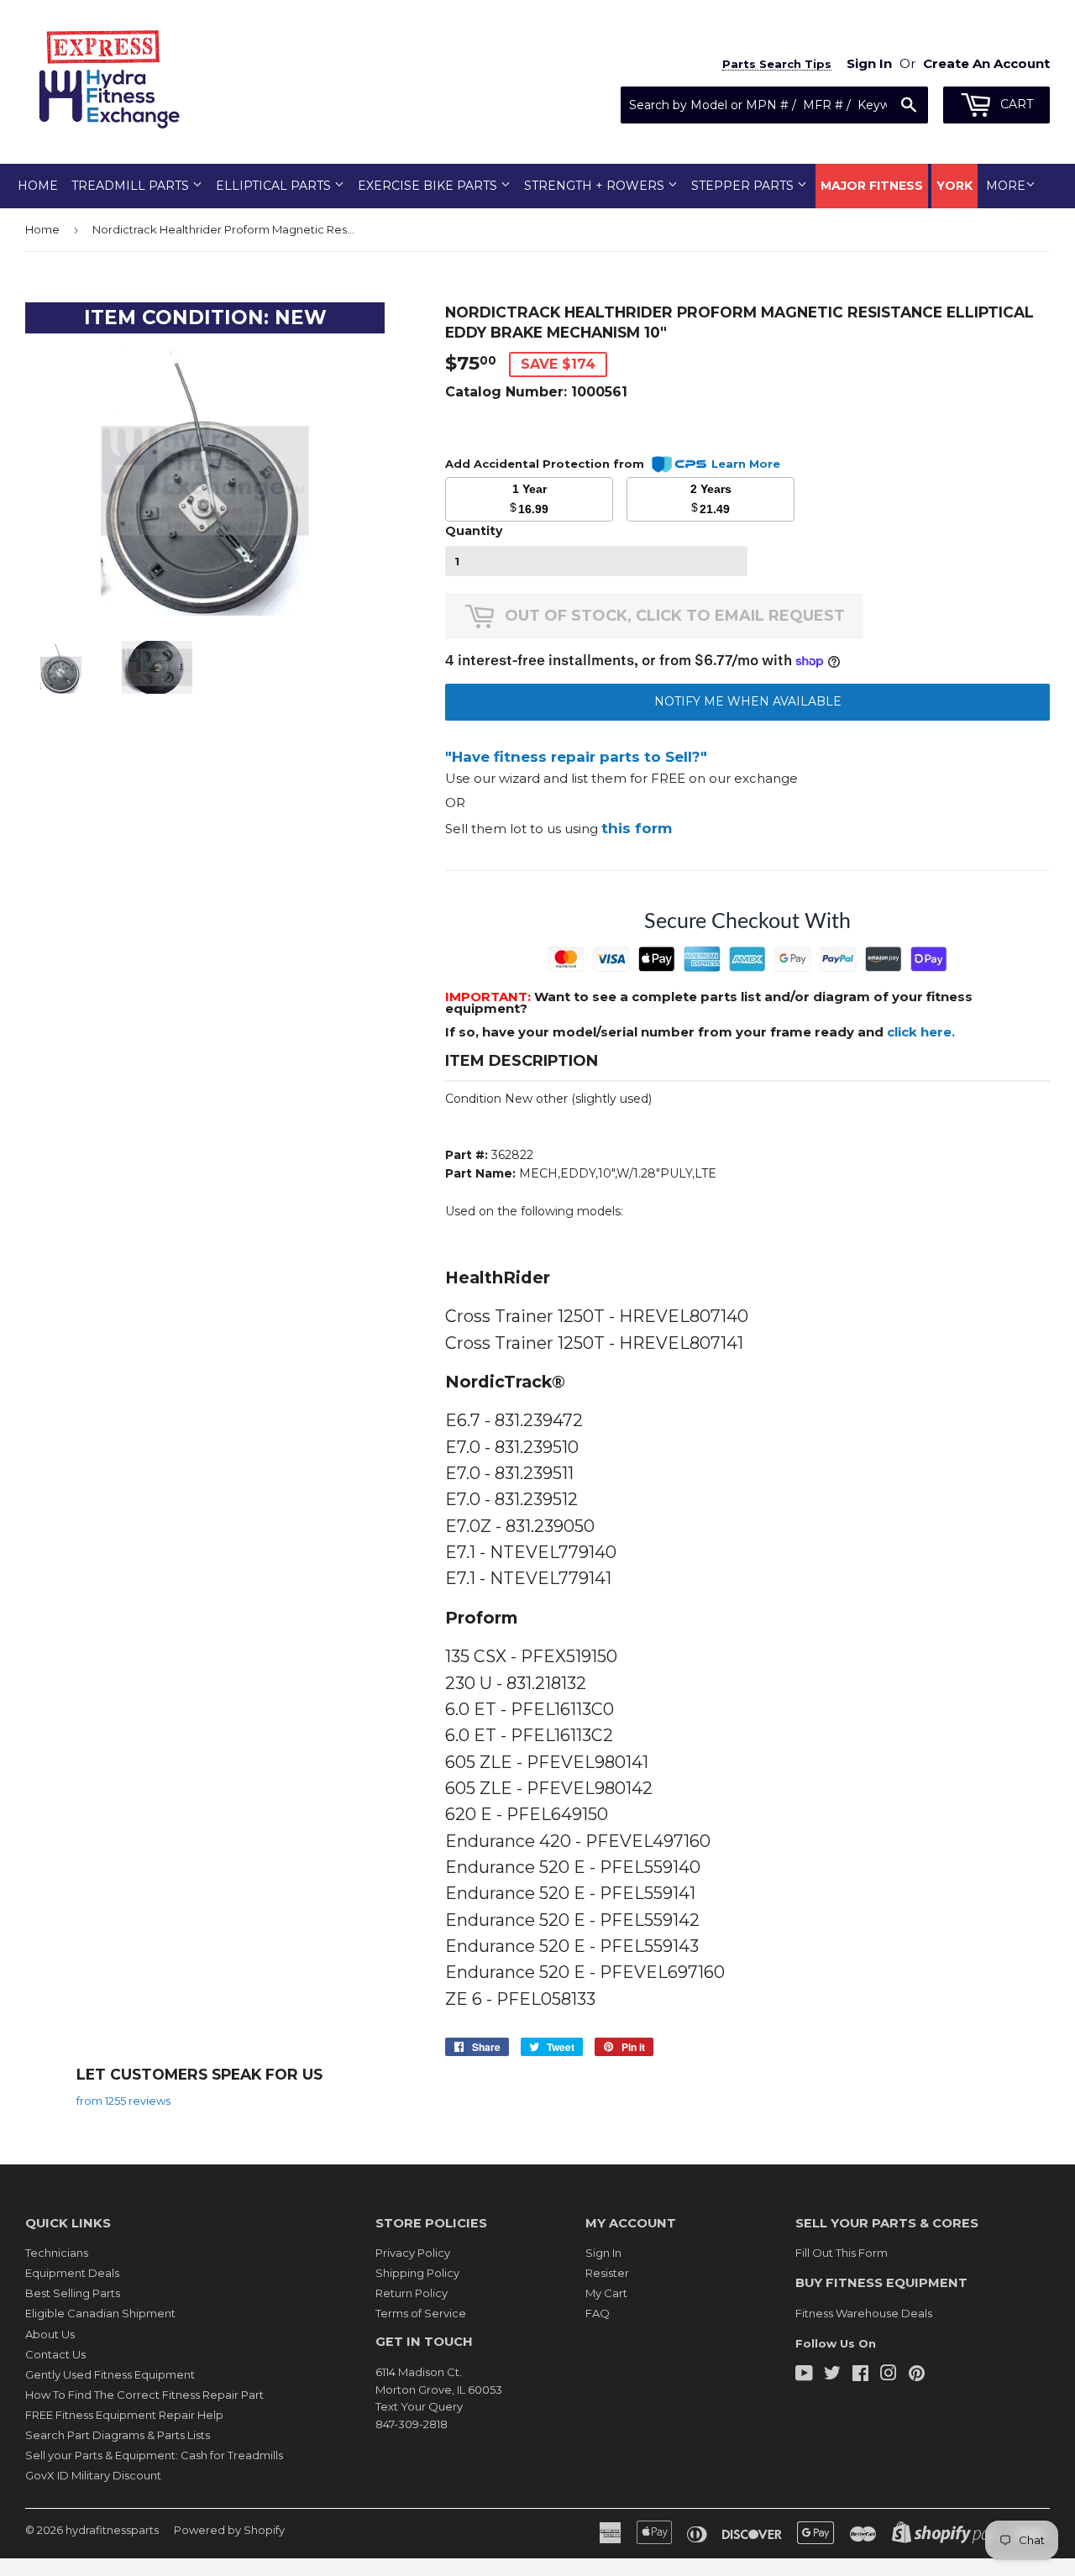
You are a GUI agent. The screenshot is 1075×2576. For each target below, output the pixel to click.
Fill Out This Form (842, 2253)
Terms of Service (421, 2313)
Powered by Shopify (229, 2530)
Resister (607, 2273)
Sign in (869, 63)
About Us (50, 2334)
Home (38, 186)
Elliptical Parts (275, 186)
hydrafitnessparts (112, 2530)
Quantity (474, 531)
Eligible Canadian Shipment (100, 2313)
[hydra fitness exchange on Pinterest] (917, 2375)
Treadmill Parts (132, 186)
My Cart (606, 2293)
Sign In (603, 2253)
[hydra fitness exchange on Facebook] (860, 2375)
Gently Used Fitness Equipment (110, 2374)
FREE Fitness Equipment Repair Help (124, 2415)
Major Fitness (872, 186)
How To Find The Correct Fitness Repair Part (144, 2395)
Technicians (57, 2253)
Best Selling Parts (73, 2293)
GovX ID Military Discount (93, 2475)
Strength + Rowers (596, 186)
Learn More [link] (746, 464)
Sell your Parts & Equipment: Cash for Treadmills (154, 2455)
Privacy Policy (413, 2253)
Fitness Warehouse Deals (864, 2313)
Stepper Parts (744, 186)
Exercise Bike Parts (429, 186)
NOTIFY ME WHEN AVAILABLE (748, 701)
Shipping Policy (417, 2273)
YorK (954, 186)
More (1006, 186)
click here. (921, 1032)
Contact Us (55, 2354)
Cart (1015, 104)
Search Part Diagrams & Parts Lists (118, 2435)
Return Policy (412, 2293)
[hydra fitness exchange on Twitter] (832, 2375)
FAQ (598, 2313)
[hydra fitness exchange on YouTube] (804, 2375)
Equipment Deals (72, 2273)
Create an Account (986, 63)
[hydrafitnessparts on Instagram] (889, 2375)
